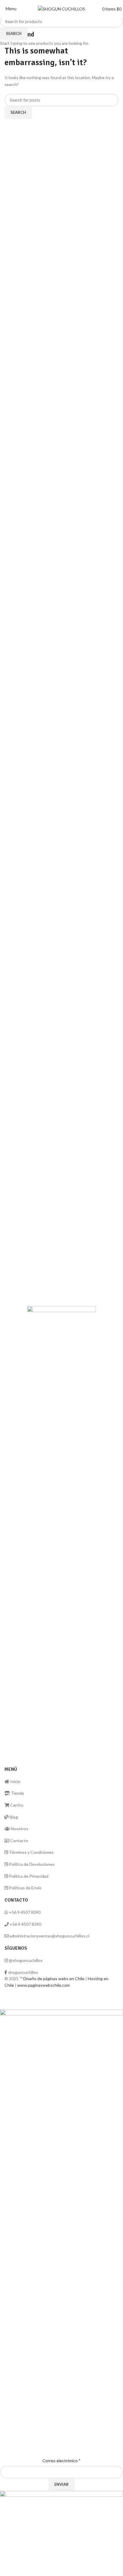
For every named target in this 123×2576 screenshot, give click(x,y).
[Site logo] (61, 9)
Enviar (61, 2484)
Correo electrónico (61, 2461)
